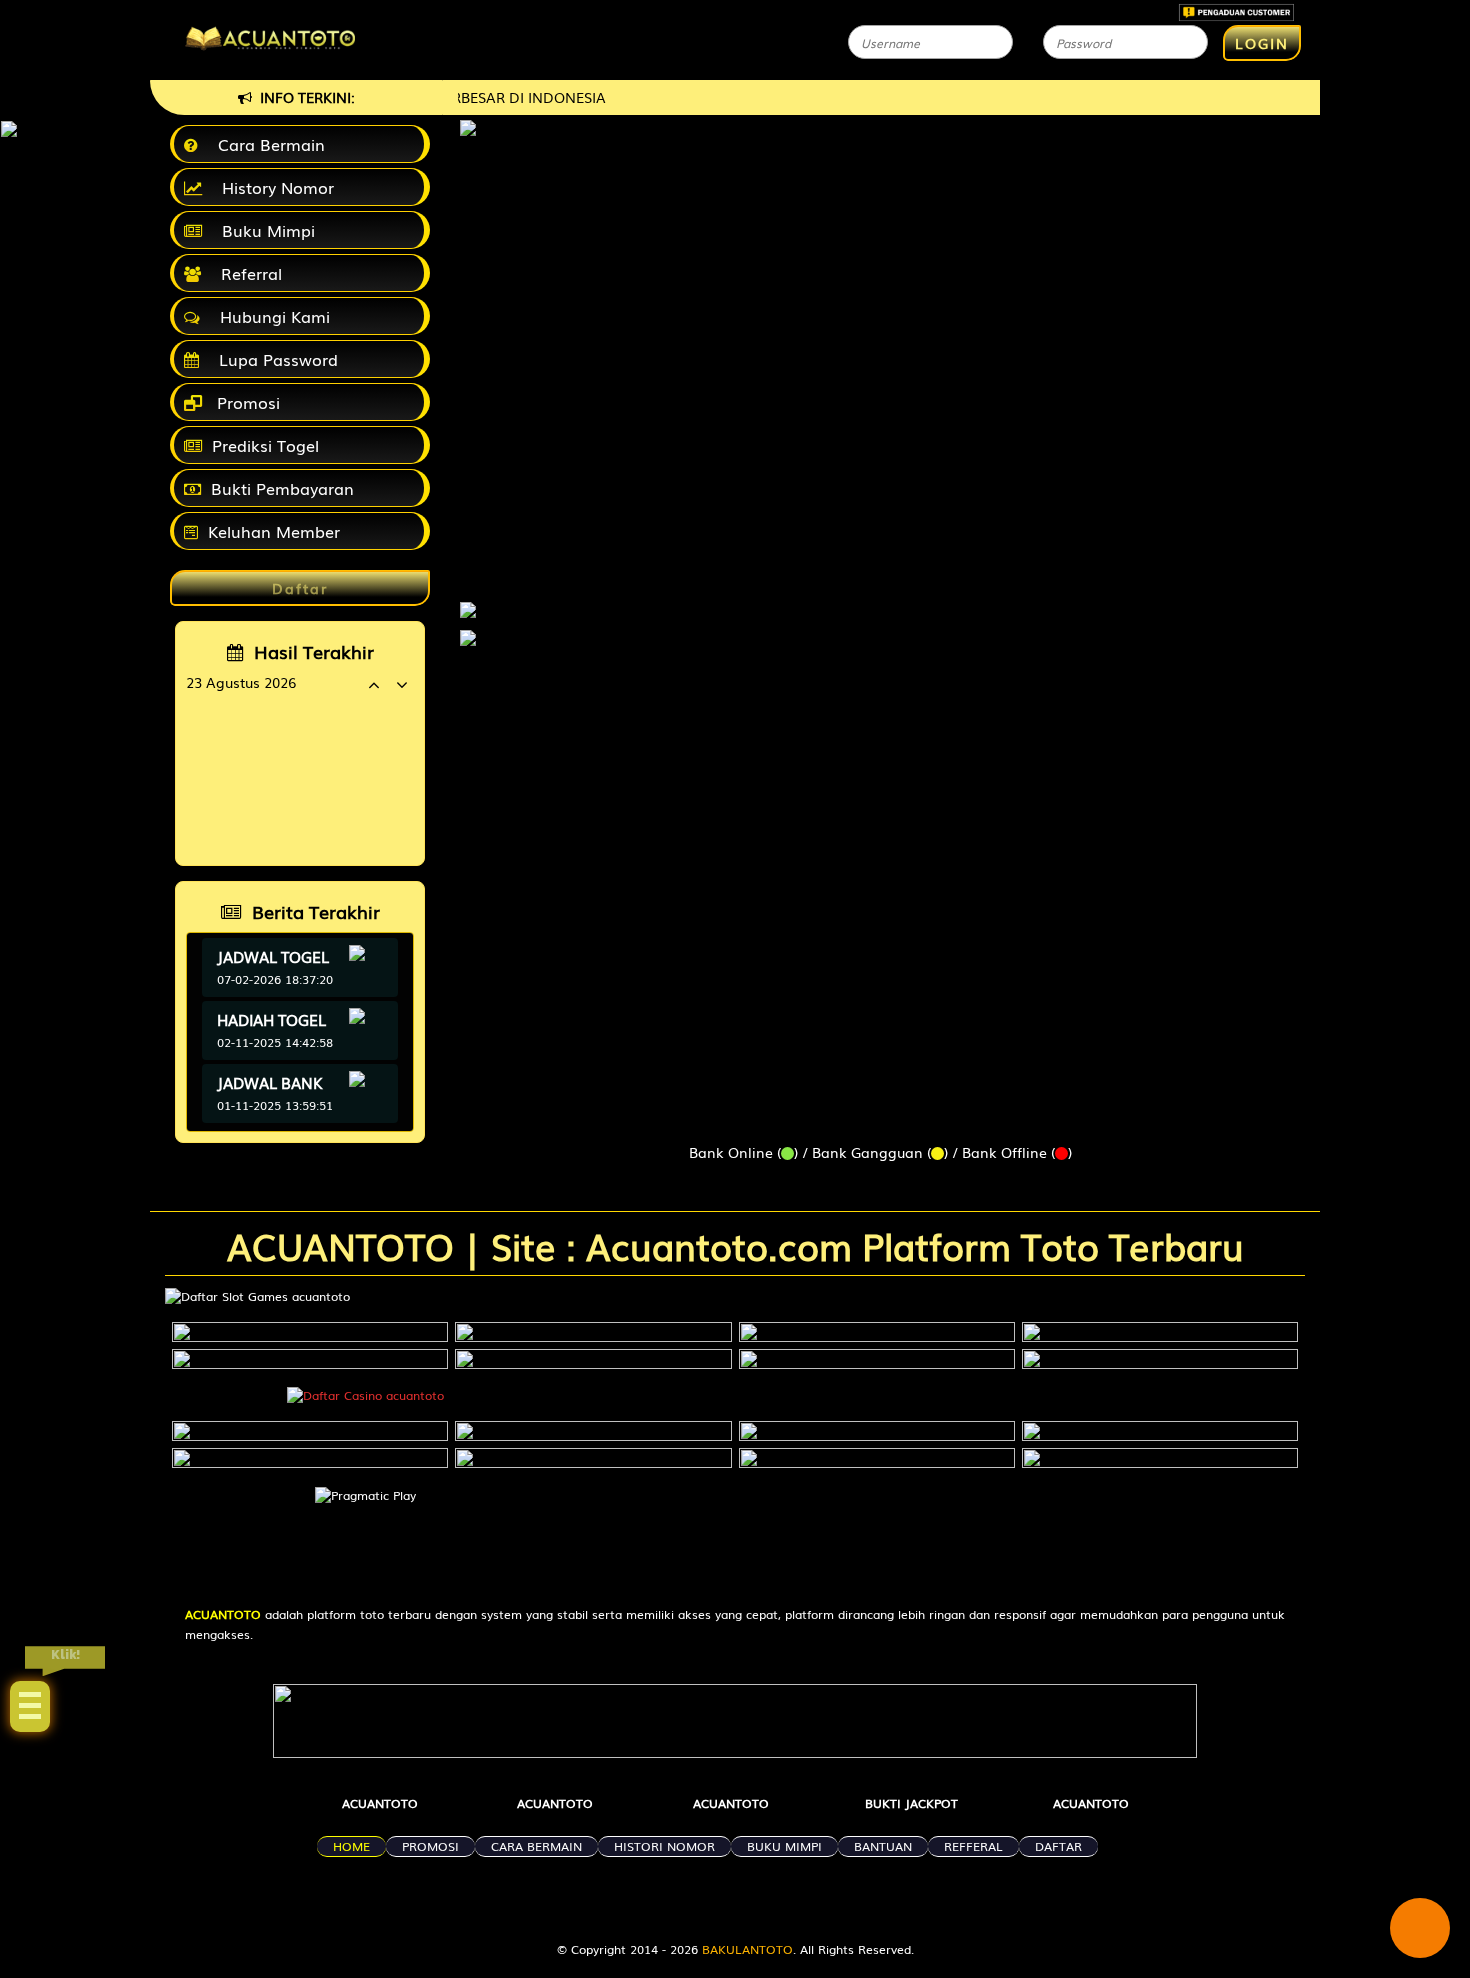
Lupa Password (273, 359)
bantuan (883, 1846)
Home (351, 1846)
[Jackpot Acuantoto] (468, 638)
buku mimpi (784, 1846)
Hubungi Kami (270, 316)
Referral (246, 273)
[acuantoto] (468, 600)
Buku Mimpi (263, 230)
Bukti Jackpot (911, 1803)
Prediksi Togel (265, 445)
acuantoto (380, 1803)
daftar (1058, 1846)
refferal (973, 1846)
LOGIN (1262, 43)
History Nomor (273, 187)
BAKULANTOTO (747, 1949)
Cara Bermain (266, 144)
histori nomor (664, 1846)
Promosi (246, 402)
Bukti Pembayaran (282, 488)
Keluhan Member (274, 531)
